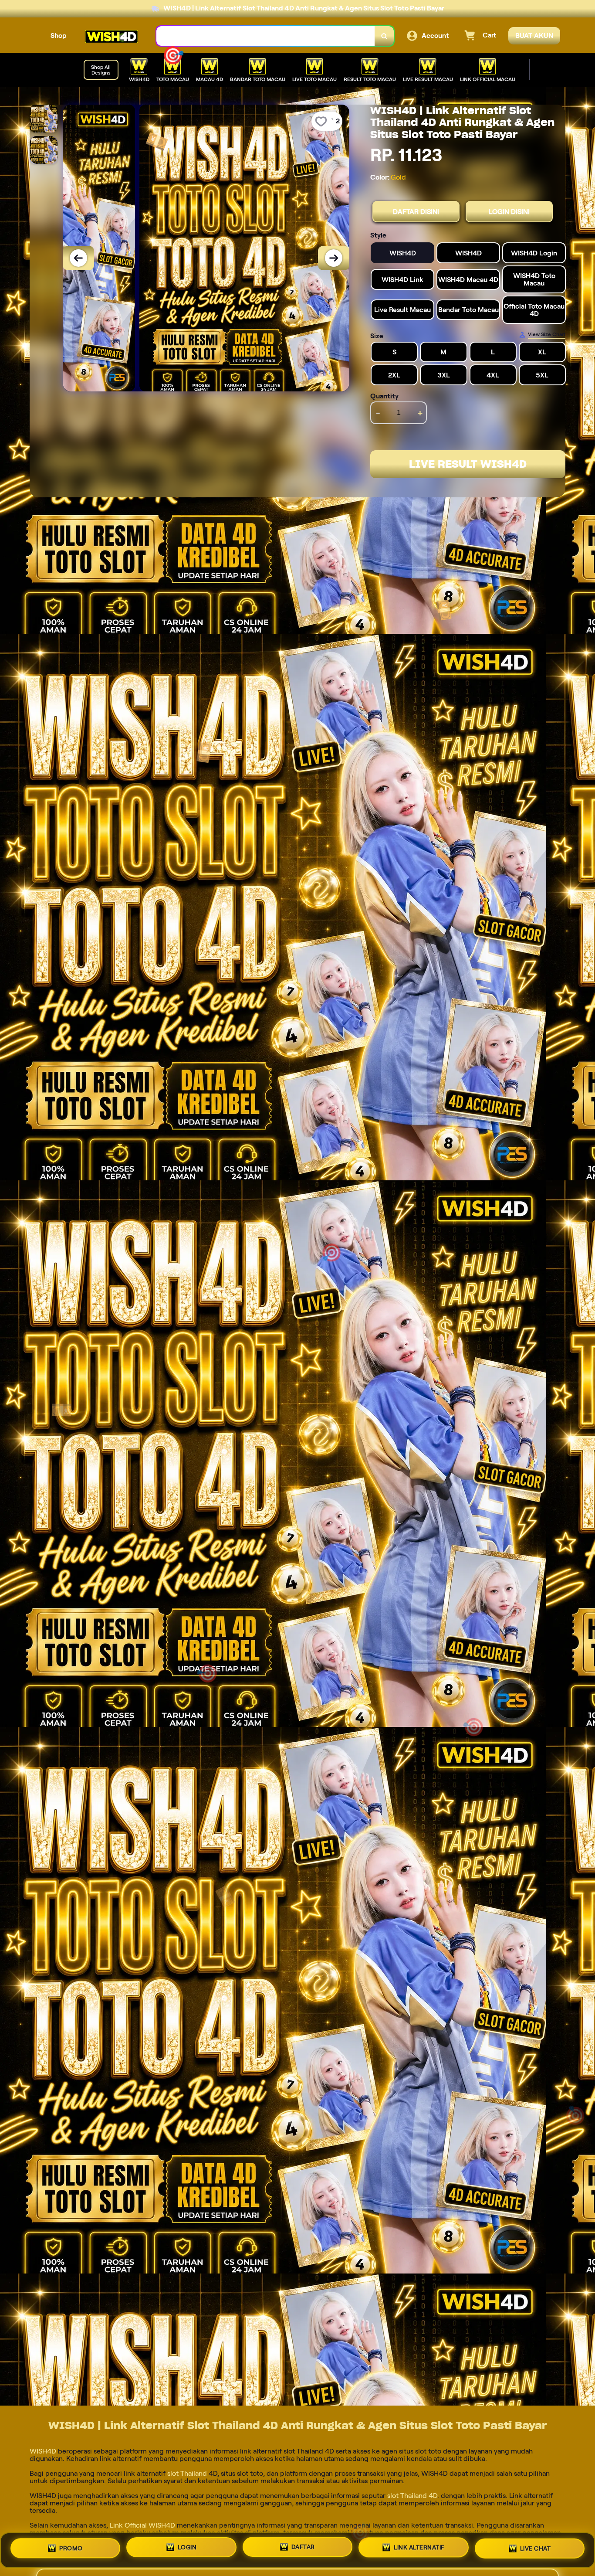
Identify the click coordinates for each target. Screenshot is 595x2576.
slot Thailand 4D (411, 2496)
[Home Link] (112, 36)
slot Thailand (186, 2473)
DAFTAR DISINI (416, 212)
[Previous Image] (78, 258)
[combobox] (266, 36)
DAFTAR (303, 2550)
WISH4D (44, 2451)
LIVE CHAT (536, 2550)
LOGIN (187, 2549)
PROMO (71, 2548)
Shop (59, 36)
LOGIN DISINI (509, 212)
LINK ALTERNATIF (419, 2550)
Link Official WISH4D (142, 2525)
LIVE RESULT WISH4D (468, 464)
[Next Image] (334, 258)
